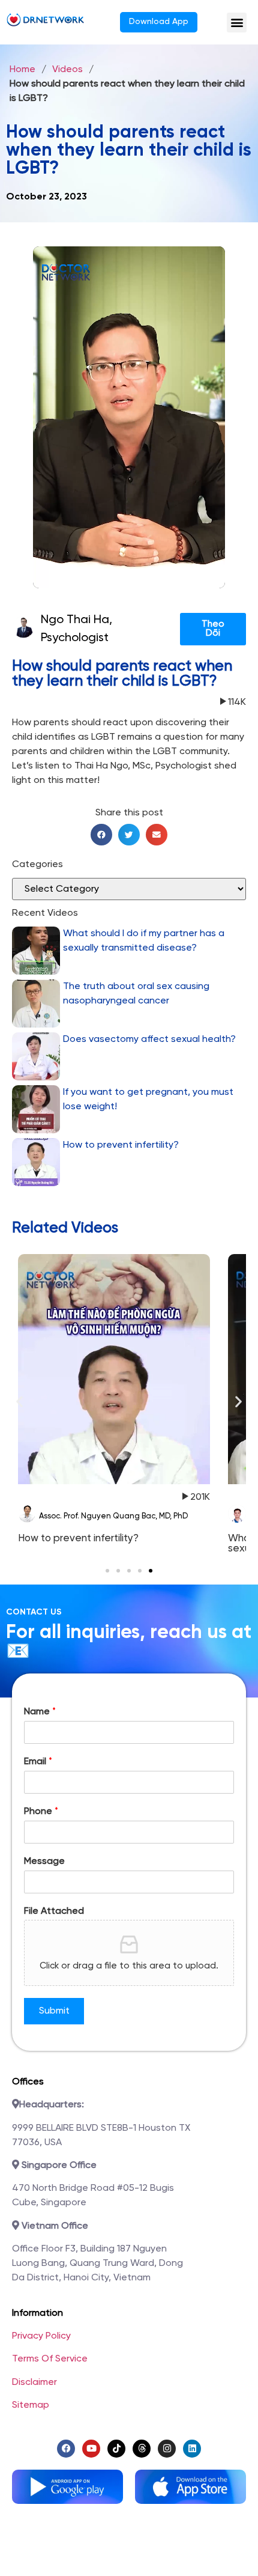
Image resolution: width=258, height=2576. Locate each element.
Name (40, 1712)
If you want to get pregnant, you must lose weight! (148, 1099)
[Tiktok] (116, 2449)
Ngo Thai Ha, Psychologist (76, 629)
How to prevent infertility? (121, 1145)
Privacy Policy (41, 2336)
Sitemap (31, 2405)
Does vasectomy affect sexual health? (149, 1039)
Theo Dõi (213, 629)
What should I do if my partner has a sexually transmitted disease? (144, 941)
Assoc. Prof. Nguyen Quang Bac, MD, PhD (113, 1516)
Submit (54, 2011)
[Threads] (142, 2449)
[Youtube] (91, 2449)
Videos (67, 69)
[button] (237, 23)
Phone (41, 1811)
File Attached (54, 1911)
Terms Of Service (50, 2359)
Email (38, 1761)
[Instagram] (167, 2449)
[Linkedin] (192, 2449)
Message (44, 1861)
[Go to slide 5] (151, 1571)
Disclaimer (34, 2382)
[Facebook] (66, 2449)
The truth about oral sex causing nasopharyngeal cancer (136, 994)
